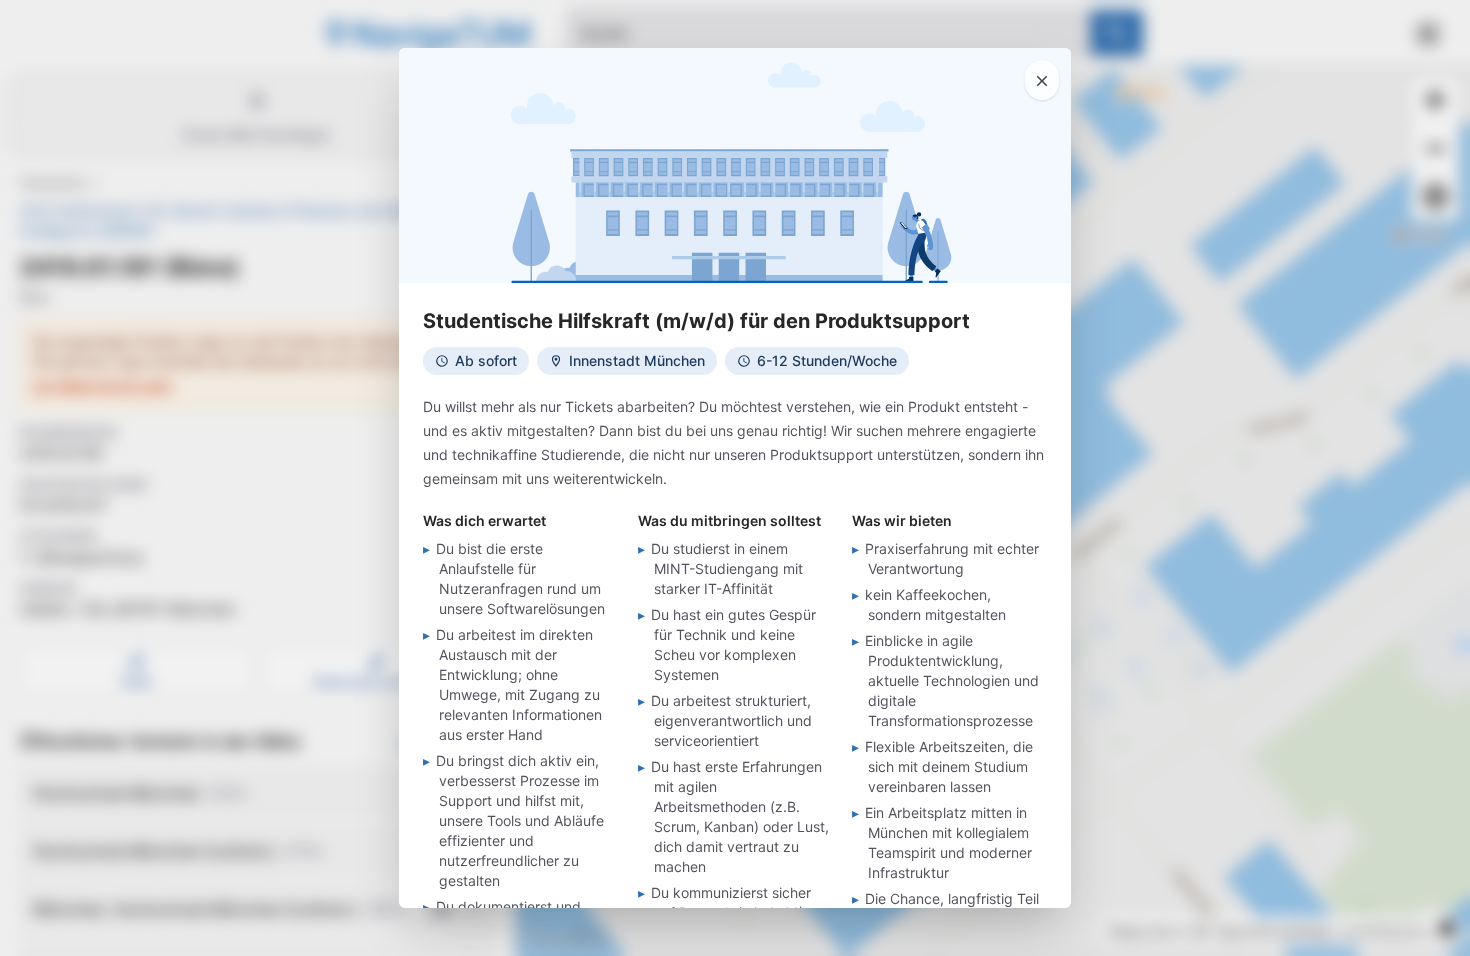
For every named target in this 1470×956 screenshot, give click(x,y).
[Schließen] (1042, 80)
